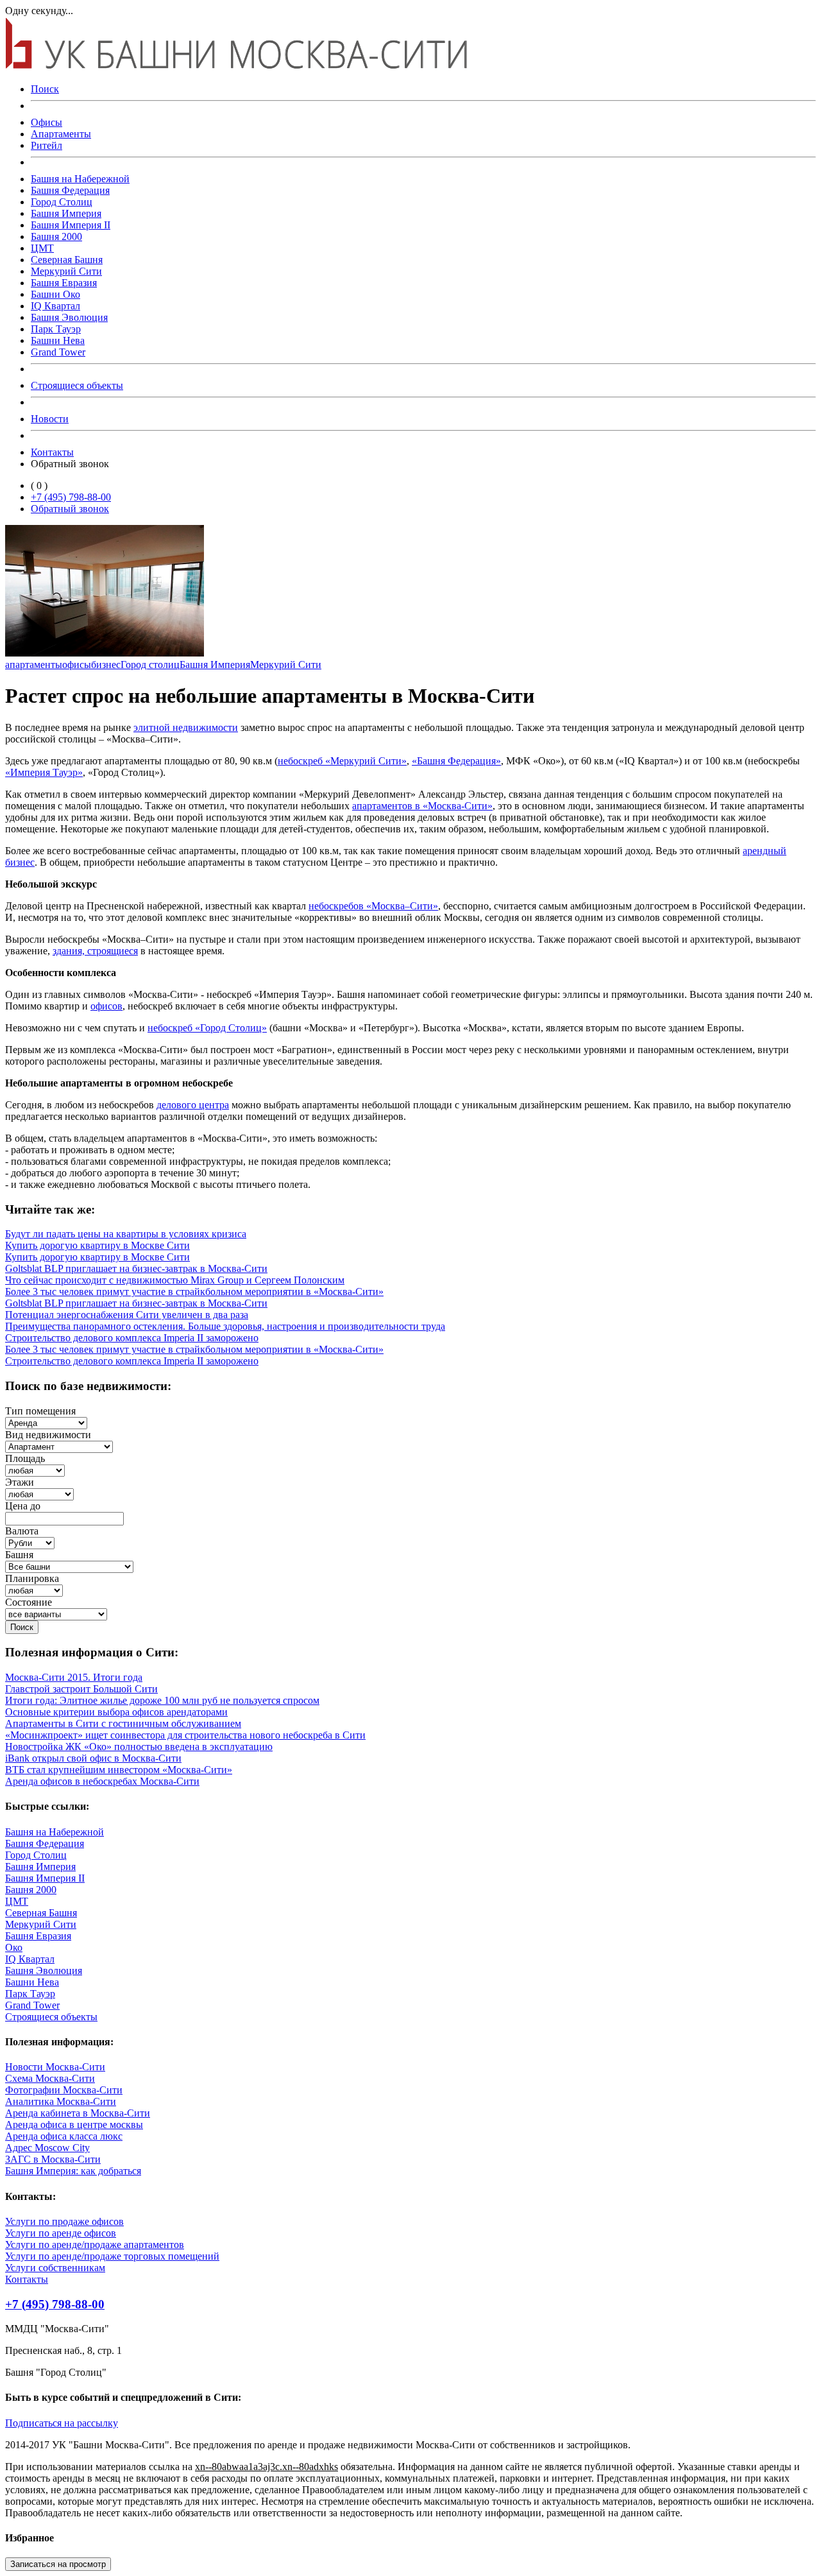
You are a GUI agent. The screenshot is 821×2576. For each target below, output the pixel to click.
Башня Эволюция (69, 317)
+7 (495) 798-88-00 (71, 497)
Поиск (45, 89)
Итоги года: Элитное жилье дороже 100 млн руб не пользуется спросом (162, 1700)
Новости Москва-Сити (55, 2067)
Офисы (47, 122)
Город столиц (150, 665)
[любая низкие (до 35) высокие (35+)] (39, 1494)
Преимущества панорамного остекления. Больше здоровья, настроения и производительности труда (225, 1326)
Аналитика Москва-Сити (61, 2101)
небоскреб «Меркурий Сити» (342, 761)
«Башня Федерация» (456, 761)
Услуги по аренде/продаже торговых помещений (112, 2256)
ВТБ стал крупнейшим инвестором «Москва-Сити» (119, 1770)
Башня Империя (66, 213)
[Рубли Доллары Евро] (30, 1542)
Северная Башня (67, 260)
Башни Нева (58, 340)
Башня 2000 (56, 236)
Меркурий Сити (66, 271)
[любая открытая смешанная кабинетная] (34, 1590)
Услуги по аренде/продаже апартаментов (95, 2245)
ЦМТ (42, 248)
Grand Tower (58, 352)
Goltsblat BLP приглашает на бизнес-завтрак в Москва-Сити (136, 1268)
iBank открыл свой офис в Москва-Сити (93, 1758)
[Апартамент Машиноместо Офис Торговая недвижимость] (59, 1446)
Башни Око (55, 294)
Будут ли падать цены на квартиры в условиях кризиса (126, 1234)
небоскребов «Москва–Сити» (373, 906)
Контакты (52, 452)
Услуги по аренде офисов (61, 2233)
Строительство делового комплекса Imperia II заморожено (132, 1338)
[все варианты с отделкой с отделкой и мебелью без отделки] (56, 1614)
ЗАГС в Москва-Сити (53, 2159)
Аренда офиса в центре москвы (74, 2125)
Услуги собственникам (55, 2268)
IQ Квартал (55, 306)
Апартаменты (61, 134)
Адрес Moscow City (47, 2148)
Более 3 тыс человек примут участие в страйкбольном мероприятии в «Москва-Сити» (194, 1292)
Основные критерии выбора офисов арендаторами (116, 1712)
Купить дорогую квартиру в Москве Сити (97, 1245)
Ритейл (47, 145)
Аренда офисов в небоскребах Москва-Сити (102, 1781)
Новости (50, 419)
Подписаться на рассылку (62, 2423)
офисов (106, 1006)
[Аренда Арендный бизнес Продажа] (46, 1422)
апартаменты (34, 665)
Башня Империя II (71, 225)
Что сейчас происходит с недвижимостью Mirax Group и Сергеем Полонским (175, 1280)
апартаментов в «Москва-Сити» (422, 806)
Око (14, 1947)
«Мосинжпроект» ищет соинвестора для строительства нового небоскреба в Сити (185, 1735)
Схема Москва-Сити (50, 2078)
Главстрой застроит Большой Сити (81, 1689)
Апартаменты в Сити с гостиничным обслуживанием (123, 1723)
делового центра (193, 1105)
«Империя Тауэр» (44, 772)
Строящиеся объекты (77, 385)
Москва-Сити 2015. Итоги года (74, 1677)
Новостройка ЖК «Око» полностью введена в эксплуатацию (139, 1747)
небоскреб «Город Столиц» (207, 1028)
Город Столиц (62, 202)
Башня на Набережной (80, 179)
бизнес (106, 665)
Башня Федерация (70, 190)
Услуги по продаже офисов (64, 2221)
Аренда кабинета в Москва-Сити (78, 2113)
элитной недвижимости (186, 727)
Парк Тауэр (56, 329)
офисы (77, 665)
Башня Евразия (64, 283)
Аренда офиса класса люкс (64, 2136)
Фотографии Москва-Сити (64, 2090)
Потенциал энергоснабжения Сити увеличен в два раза (127, 1315)
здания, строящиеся (95, 951)
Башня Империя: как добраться (73, 2171)
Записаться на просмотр (58, 2564)
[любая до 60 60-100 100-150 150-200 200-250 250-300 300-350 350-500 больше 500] (35, 1470)
